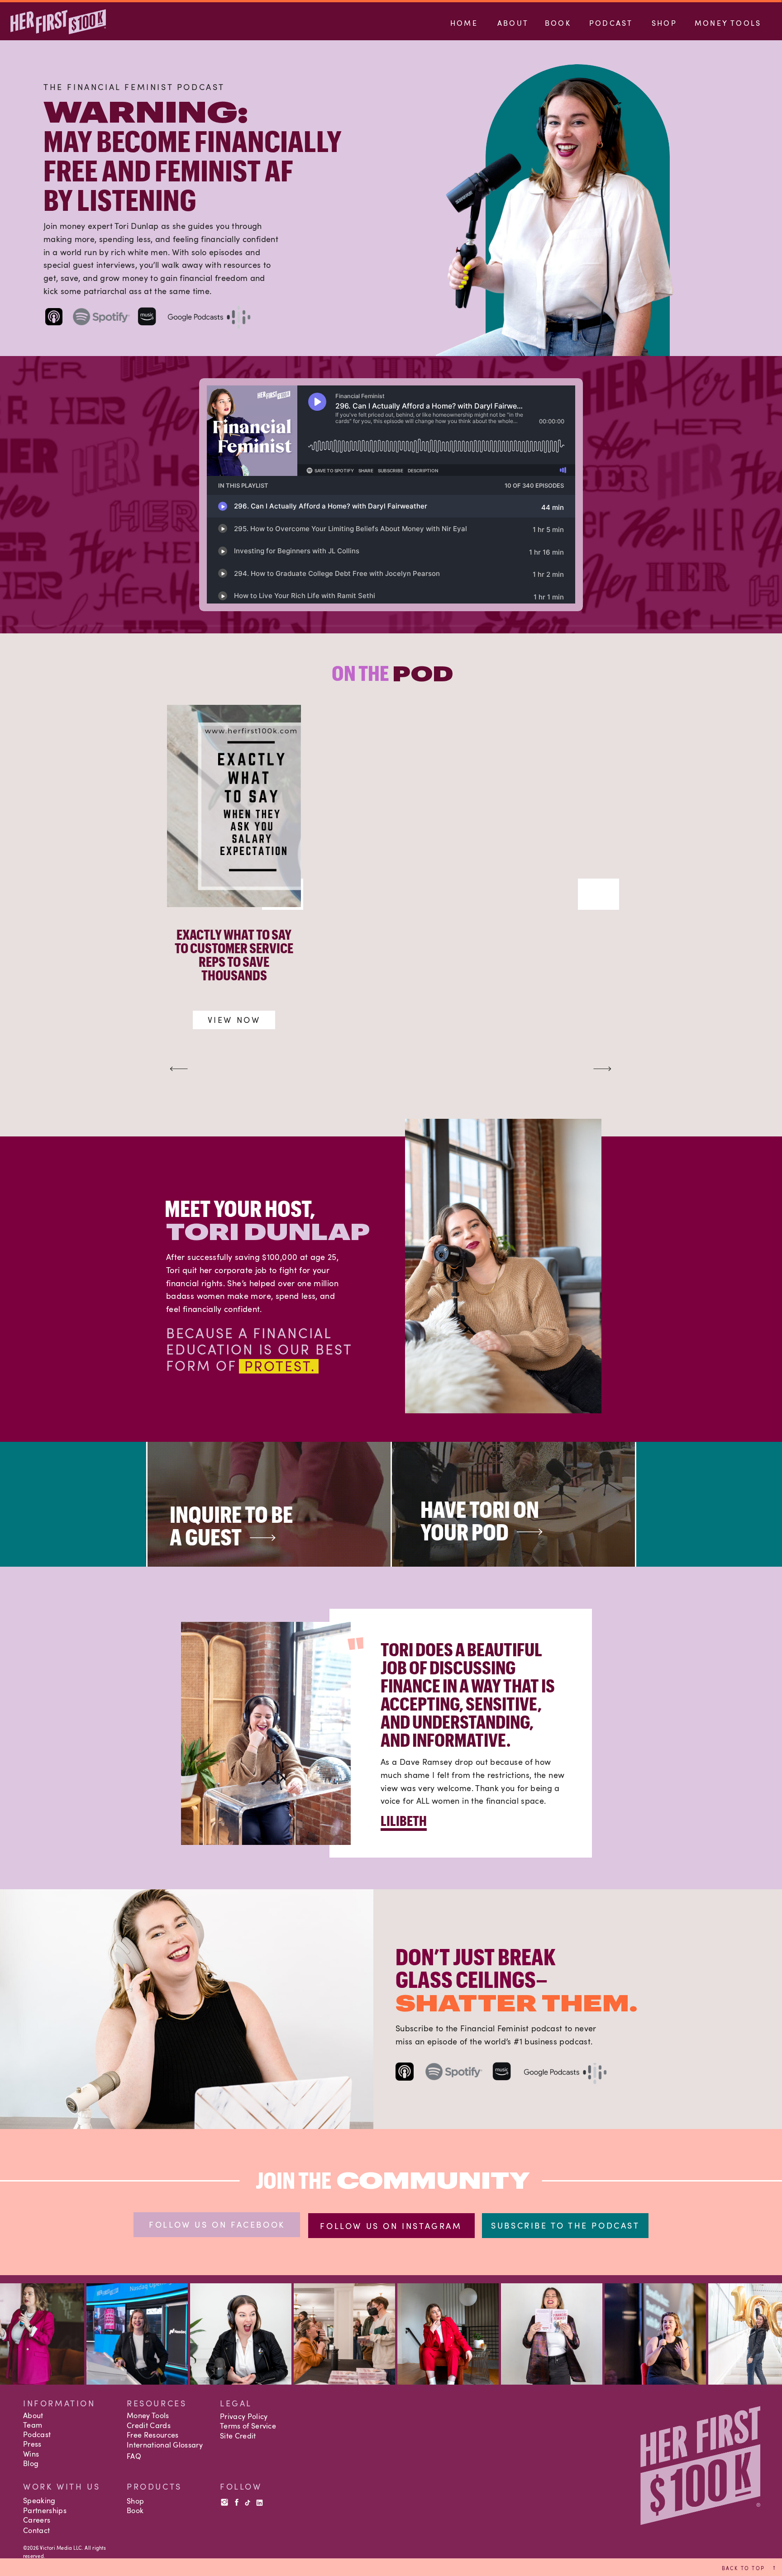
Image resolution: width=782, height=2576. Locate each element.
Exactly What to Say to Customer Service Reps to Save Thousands (234, 955)
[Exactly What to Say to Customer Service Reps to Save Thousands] (234, 806)
